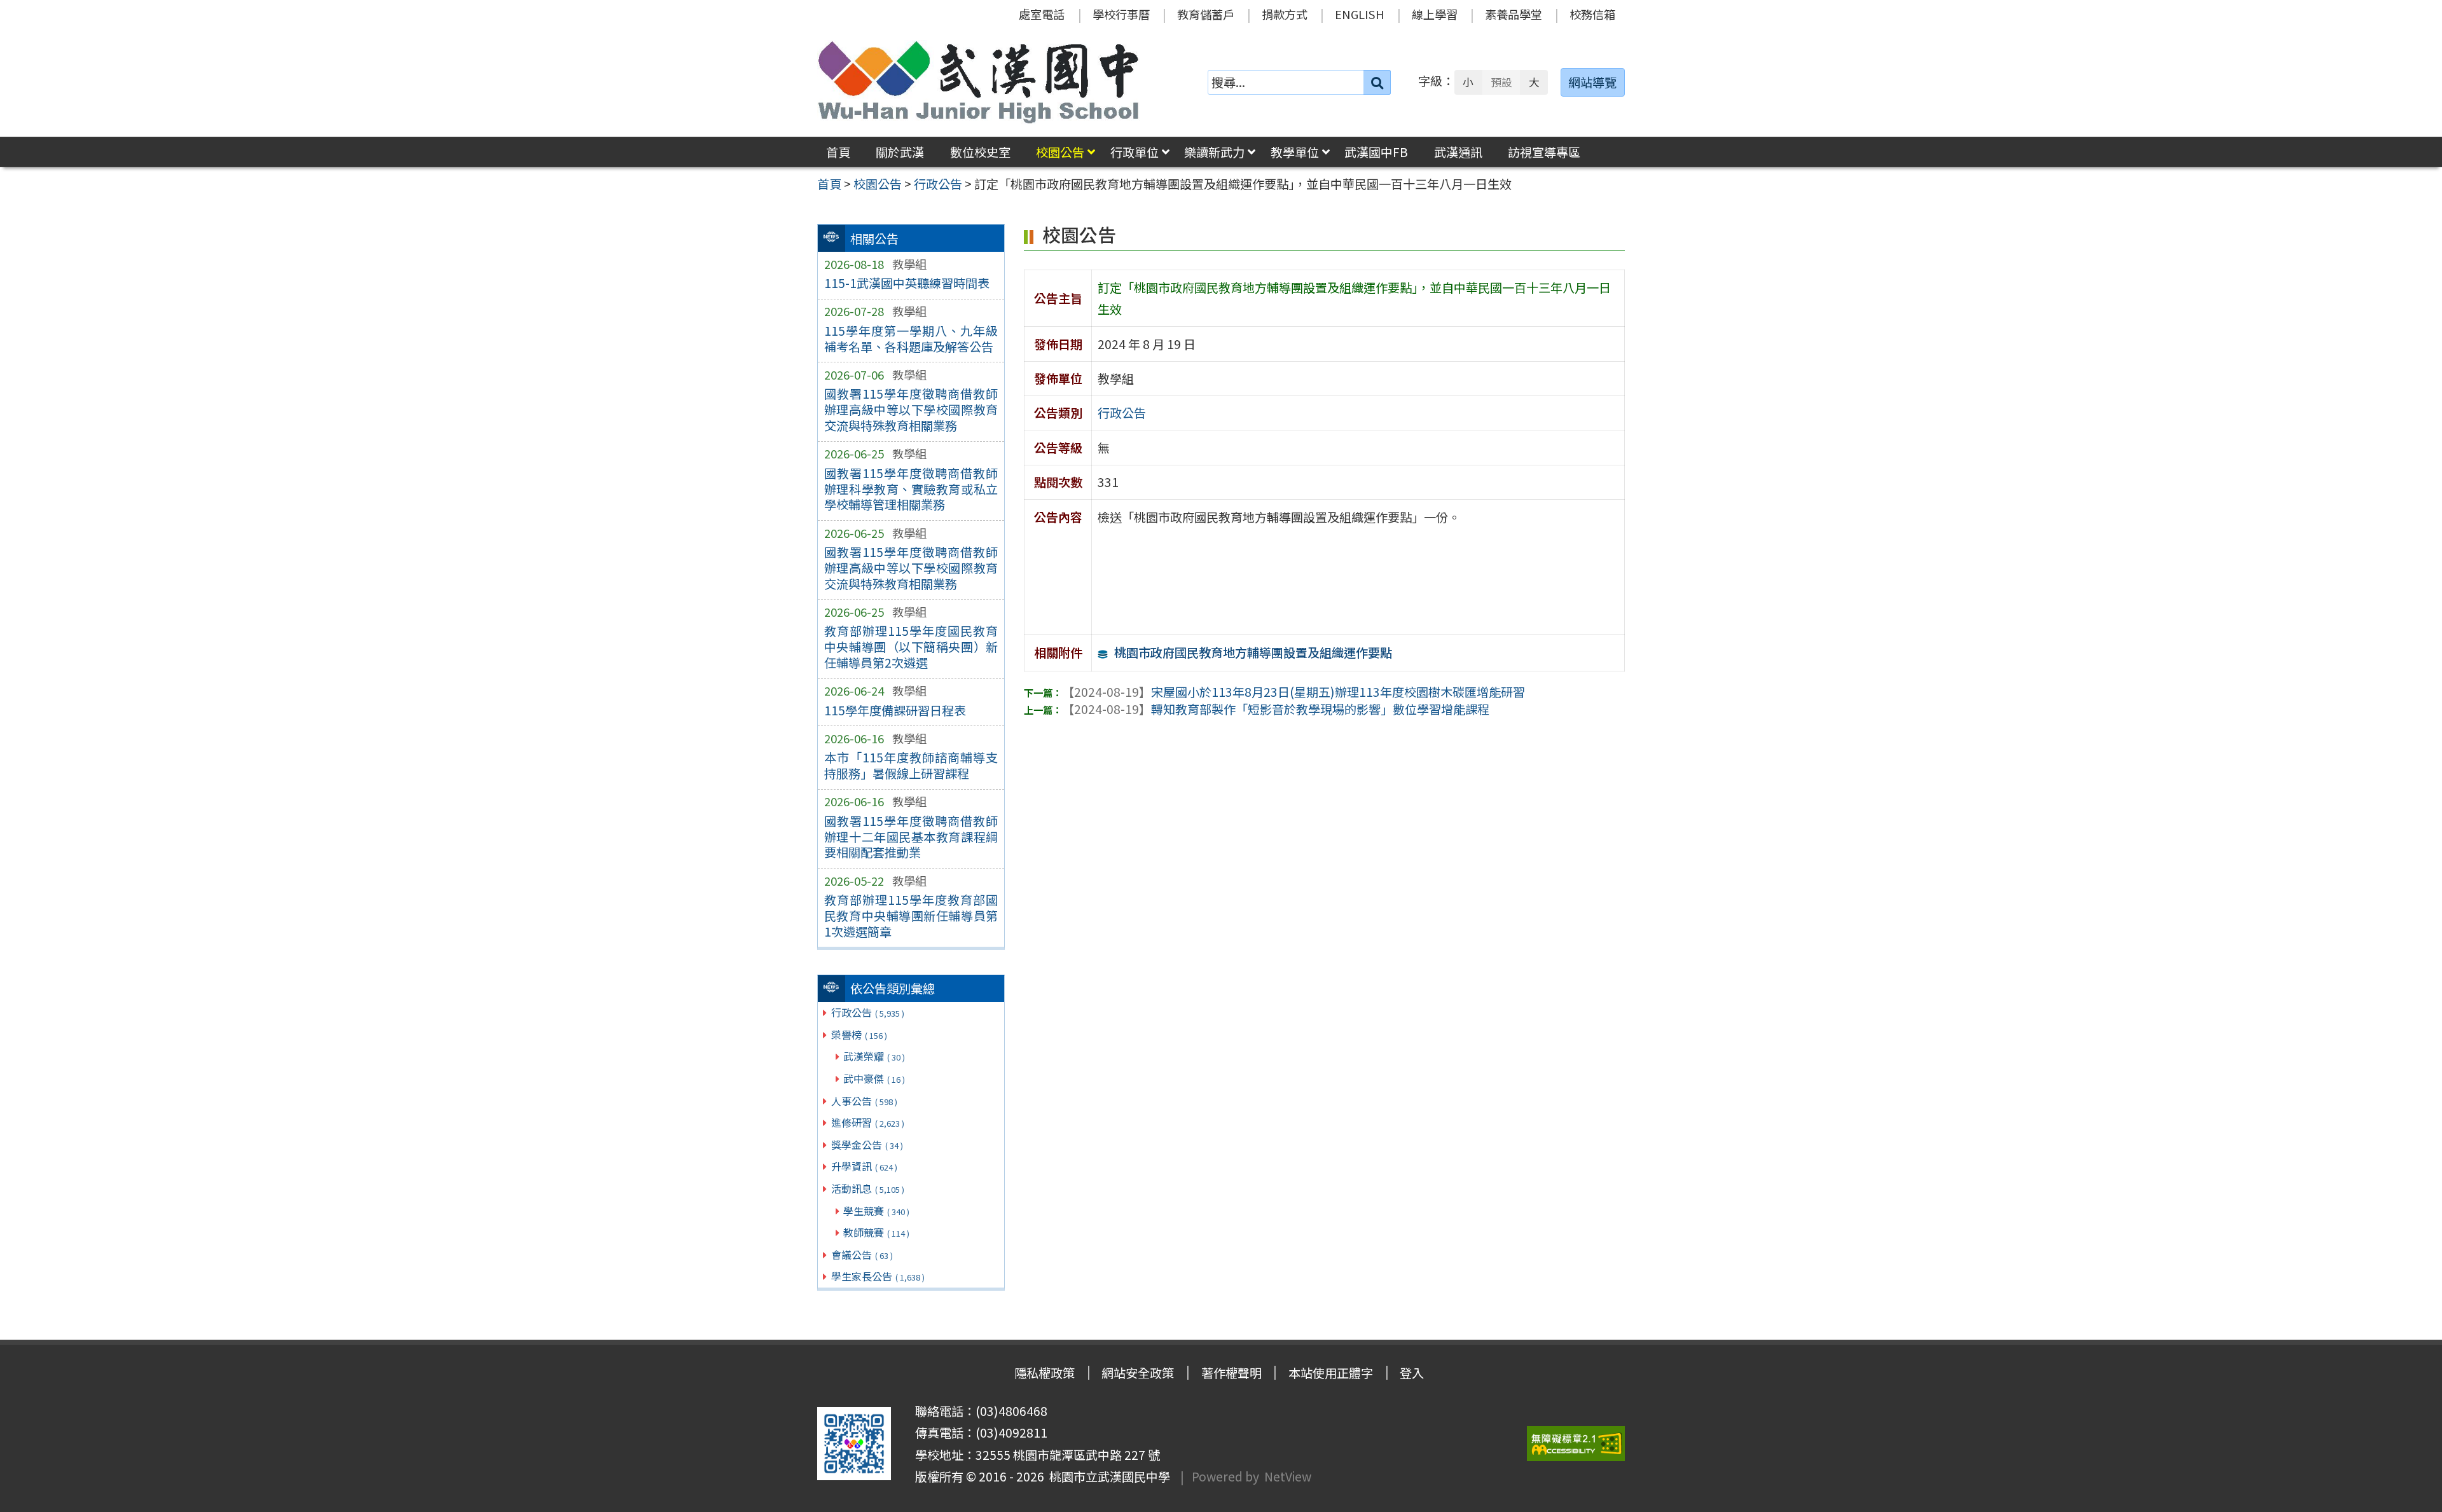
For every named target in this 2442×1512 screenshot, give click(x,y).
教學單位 (1295, 152)
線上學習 (1435, 14)
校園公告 (1060, 152)
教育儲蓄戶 (1206, 14)
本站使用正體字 (1331, 1373)
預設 (1501, 82)
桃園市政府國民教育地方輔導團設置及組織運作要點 (1253, 652)
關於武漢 (900, 152)
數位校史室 (980, 152)
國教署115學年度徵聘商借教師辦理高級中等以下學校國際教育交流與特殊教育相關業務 (911, 409)
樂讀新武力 (1214, 152)
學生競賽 (876, 1211)
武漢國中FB (1376, 152)
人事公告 (864, 1101)
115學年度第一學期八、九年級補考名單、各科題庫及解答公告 (911, 339)
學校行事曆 (1121, 14)
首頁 (838, 152)
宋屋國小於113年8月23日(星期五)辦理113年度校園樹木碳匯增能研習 (1293, 692)
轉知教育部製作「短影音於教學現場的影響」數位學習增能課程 (1276, 709)
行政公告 (868, 1012)
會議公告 (862, 1254)
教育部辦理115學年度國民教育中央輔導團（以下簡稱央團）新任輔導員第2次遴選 (911, 647)
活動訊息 (868, 1188)
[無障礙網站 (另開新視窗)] (1576, 1444)
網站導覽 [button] (1592, 82)
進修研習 (868, 1122)
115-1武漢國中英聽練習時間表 (907, 283)
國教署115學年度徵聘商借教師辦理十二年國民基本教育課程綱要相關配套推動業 (911, 837)
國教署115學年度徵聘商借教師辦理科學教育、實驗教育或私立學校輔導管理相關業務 (911, 489)
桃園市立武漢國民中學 (1107, 1476)
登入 (1412, 1373)
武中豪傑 (874, 1078)
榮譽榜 (859, 1034)
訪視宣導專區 (1544, 152)
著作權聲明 (1231, 1373)
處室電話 (1042, 14)
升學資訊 (864, 1166)
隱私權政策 (1045, 1373)
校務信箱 (1592, 14)
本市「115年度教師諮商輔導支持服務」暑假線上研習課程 (911, 765)
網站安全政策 (1138, 1373)
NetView (1288, 1476)
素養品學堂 (1514, 14)
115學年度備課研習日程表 (895, 710)
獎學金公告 (867, 1144)
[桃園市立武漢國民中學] (979, 82)
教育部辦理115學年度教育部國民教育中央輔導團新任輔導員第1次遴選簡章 (911, 916)
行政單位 (1135, 152)
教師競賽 (876, 1232)
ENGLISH (1360, 14)
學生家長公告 (878, 1276)
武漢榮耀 (874, 1056)
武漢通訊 (1458, 152)
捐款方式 (1285, 14)
